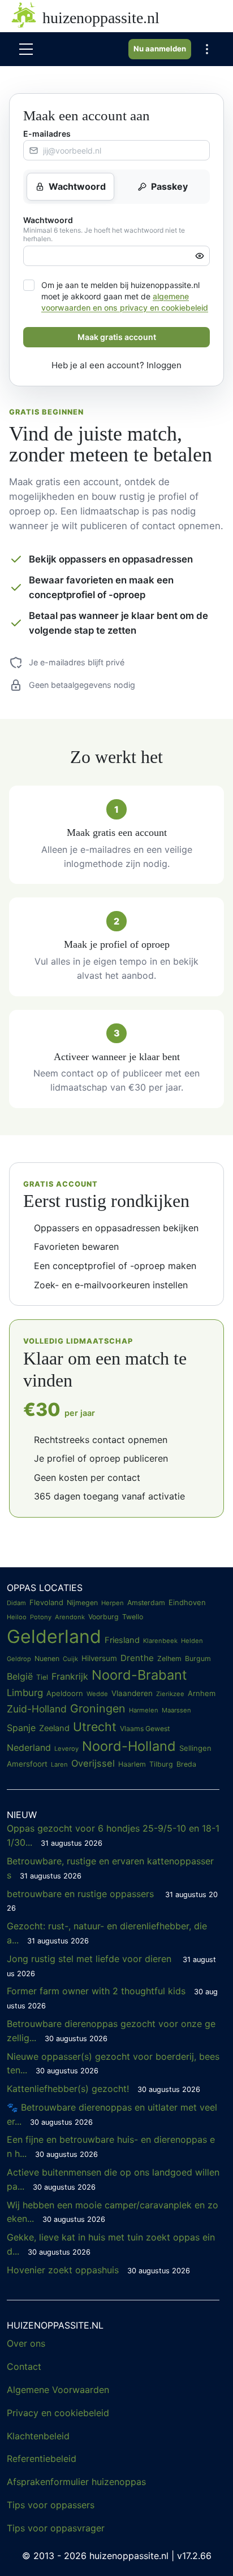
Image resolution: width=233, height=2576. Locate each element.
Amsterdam (146, 1603)
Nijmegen (82, 1603)
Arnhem (202, 1693)
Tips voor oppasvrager (56, 2528)
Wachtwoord (77, 186)
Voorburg (103, 1617)
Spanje (21, 1728)
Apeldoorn (65, 1693)
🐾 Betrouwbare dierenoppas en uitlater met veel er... (112, 2114)
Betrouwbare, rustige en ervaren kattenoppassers (110, 1868)
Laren (59, 1764)
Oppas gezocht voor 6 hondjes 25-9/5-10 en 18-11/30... (113, 1835)
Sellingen (195, 1748)
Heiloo (17, 1617)
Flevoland (46, 1602)
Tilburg (161, 1764)
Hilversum (99, 1658)
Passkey (169, 186)
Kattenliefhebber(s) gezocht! (103, 2089)
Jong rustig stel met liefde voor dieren (111, 1965)
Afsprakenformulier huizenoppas (76, 2482)
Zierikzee (170, 1694)
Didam (16, 1603)
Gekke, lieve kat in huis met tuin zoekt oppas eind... (111, 2244)
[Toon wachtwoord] (200, 256)
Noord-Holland (129, 1746)
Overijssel (93, 1763)
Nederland (29, 1747)
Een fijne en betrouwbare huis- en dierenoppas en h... (111, 2146)
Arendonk (70, 1617)
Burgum (198, 1659)
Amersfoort (27, 1764)
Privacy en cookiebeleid (58, 2413)
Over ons (26, 2343)
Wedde (97, 1694)
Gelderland (54, 1636)
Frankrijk (70, 1676)
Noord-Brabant (139, 1675)
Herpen (113, 1603)
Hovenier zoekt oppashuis (98, 2270)
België (20, 1676)
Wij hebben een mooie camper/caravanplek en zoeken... (113, 2212)
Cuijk (70, 1659)
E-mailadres (47, 134)
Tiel (42, 1677)
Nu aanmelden (160, 49)
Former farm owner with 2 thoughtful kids (112, 1998)
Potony (41, 1617)
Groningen (98, 1708)
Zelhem (169, 1659)
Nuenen (47, 1659)
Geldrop (19, 1659)
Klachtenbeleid (38, 2436)
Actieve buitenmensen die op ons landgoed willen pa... (113, 2179)
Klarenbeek (160, 1641)
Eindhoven (187, 1602)
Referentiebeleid (42, 2459)
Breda (186, 1764)
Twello (133, 1617)
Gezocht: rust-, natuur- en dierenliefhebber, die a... (107, 1933)
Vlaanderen (132, 1693)
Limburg (25, 1693)
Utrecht (95, 1727)
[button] (207, 49)
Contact (24, 2366)
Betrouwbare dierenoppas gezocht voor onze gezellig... (111, 2031)
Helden (192, 1641)
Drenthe (137, 1658)
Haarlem (132, 1764)
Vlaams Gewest (145, 1729)
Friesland (122, 1640)
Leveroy (66, 1749)
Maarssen (176, 1710)
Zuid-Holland (37, 1709)
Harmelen (144, 1710)
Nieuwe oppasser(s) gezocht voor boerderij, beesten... (113, 2063)
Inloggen (164, 365)
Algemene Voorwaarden (58, 2390)
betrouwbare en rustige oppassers (112, 1901)
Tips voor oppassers (51, 2505)
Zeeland (54, 1728)
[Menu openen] (26, 49)
